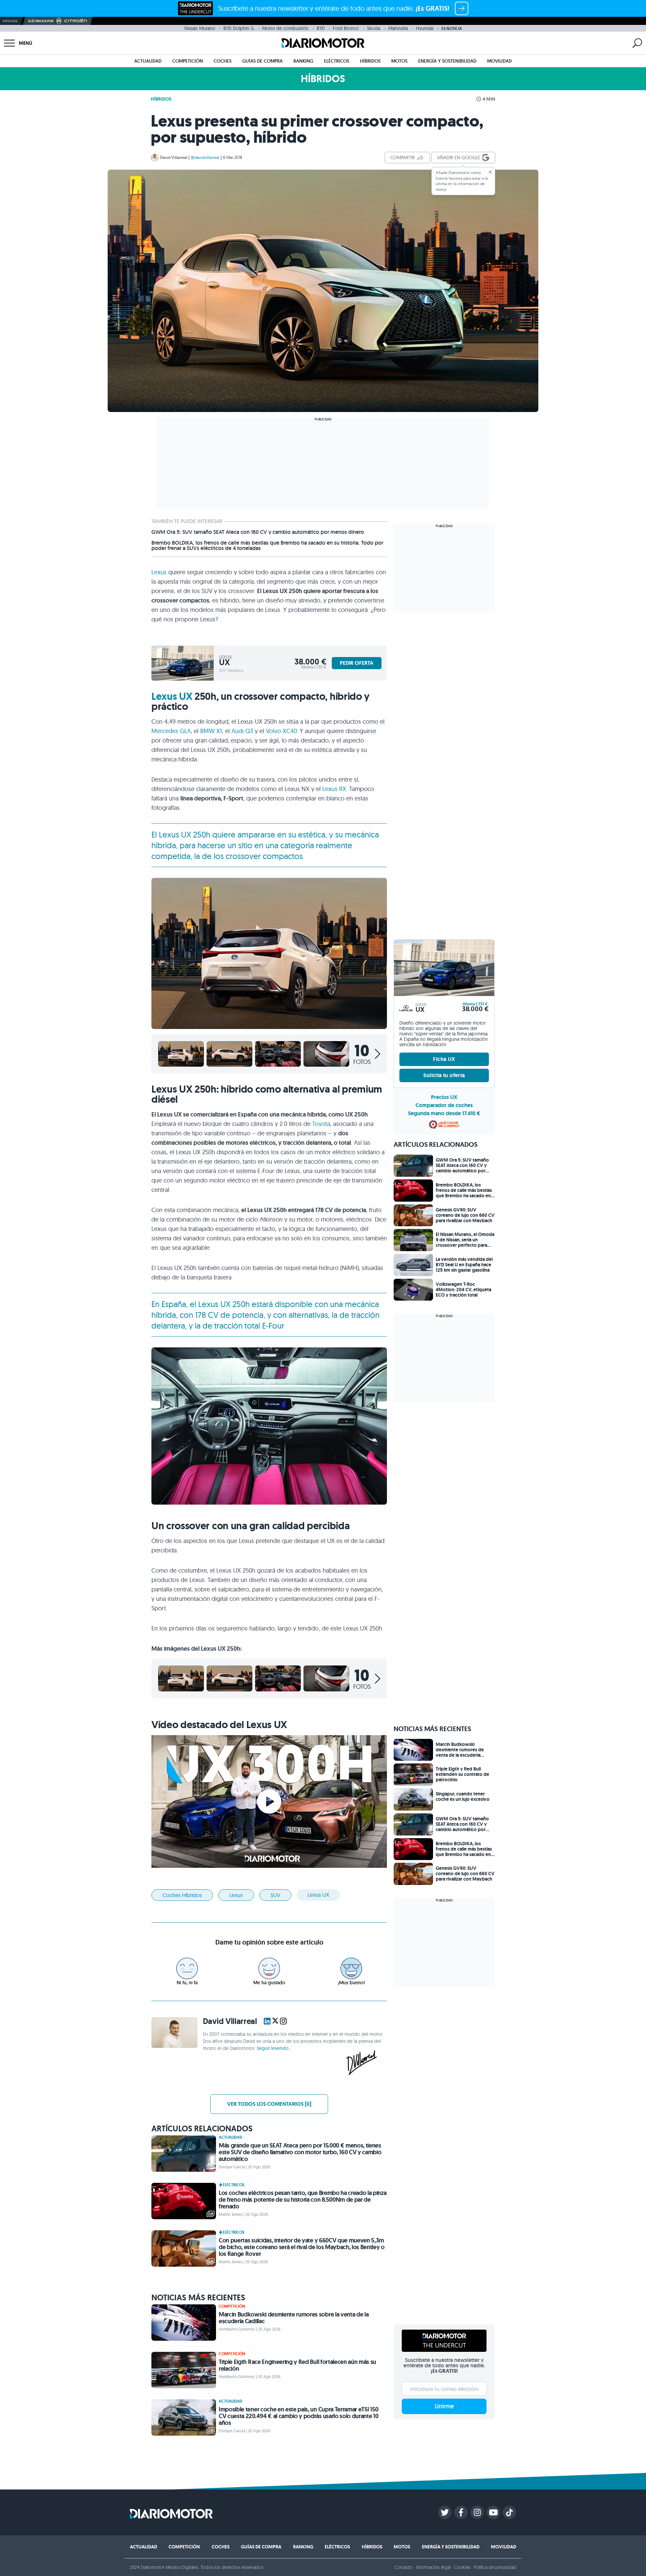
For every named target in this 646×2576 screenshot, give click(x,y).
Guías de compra (262, 61)
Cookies (462, 2567)
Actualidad (148, 61)
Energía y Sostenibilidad (447, 61)
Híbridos (370, 61)
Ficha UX (444, 1059)
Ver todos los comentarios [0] (269, 2104)
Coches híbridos (182, 1895)
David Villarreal (174, 157)
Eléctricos (337, 61)
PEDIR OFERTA (357, 663)
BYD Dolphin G (239, 28)
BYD (321, 28)
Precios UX (444, 1097)
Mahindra (398, 28)
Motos (399, 61)
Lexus (159, 572)
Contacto (403, 2567)
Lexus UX (172, 696)
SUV (275, 1895)
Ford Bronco (346, 28)
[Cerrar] (490, 172)
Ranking (303, 61)
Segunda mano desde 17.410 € (444, 1113)
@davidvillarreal (205, 157)
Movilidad (499, 61)
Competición (188, 61)
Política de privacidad (495, 2567)
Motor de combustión (285, 28)
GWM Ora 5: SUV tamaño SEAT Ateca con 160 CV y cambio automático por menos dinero (258, 532)
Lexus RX (334, 789)
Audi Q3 (242, 731)
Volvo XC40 (281, 731)
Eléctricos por (41, 21)
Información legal (434, 2567)
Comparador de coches (444, 1105)
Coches (223, 61)
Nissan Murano (200, 28)
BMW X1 (211, 731)
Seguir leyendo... (274, 2048)
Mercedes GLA (171, 731)
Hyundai (425, 28)
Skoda (374, 28)
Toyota (321, 1124)
